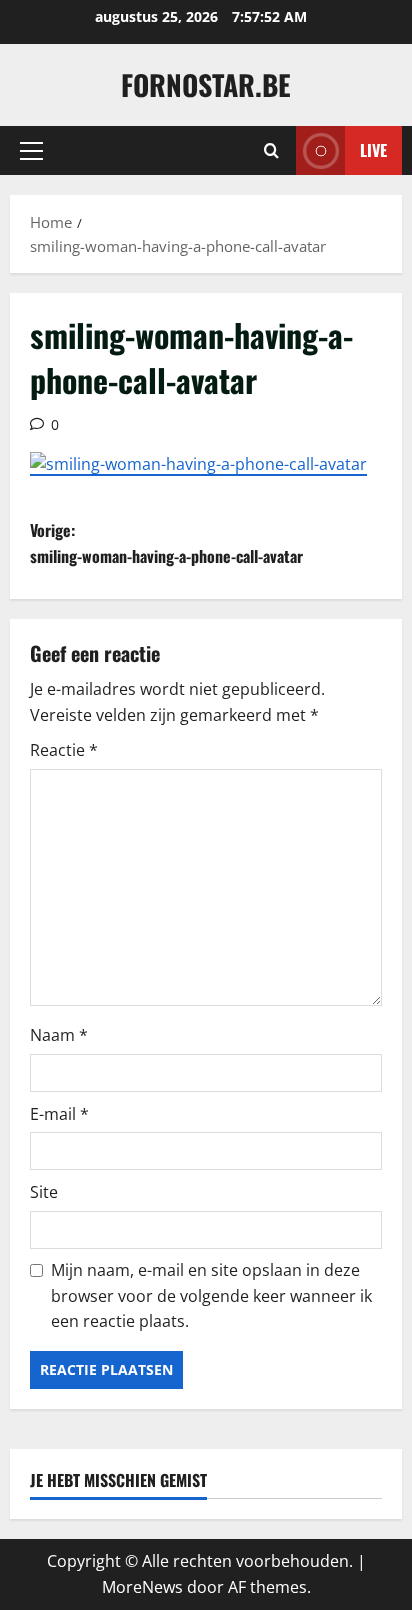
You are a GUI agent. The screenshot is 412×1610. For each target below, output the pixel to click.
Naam (59, 1035)
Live (373, 150)
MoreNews (142, 1587)
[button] (31, 151)
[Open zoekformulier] (271, 150)
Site (44, 1192)
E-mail (59, 1114)
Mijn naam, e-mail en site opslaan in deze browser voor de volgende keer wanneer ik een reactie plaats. (211, 1295)
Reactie (64, 750)
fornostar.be (206, 84)
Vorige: (166, 543)
